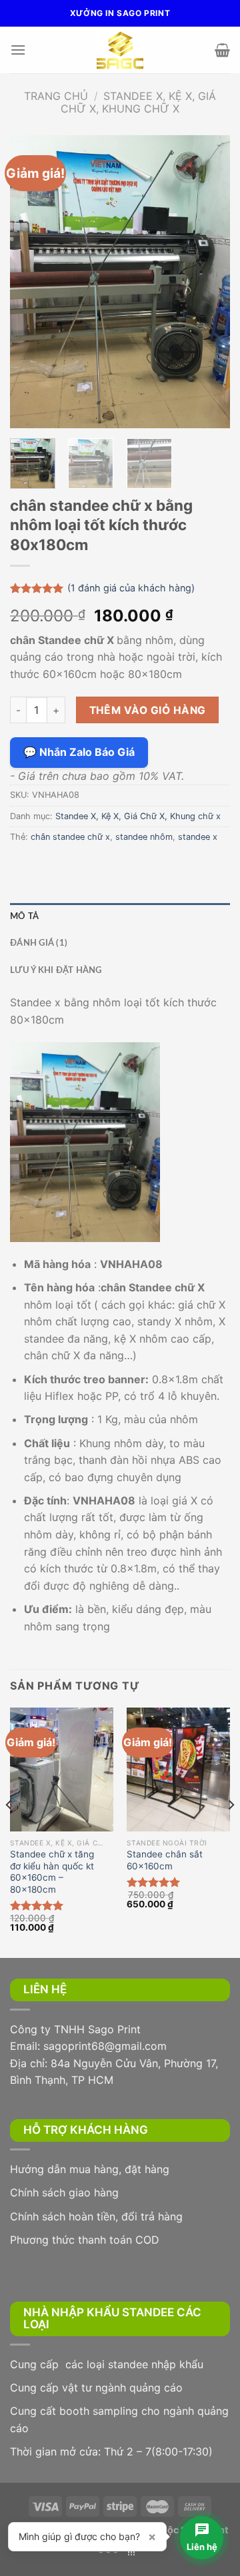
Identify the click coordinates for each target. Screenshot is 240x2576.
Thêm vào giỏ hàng (148, 710)
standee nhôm (144, 837)
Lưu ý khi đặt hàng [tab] (56, 970)
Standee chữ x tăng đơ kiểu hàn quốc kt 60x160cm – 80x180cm (52, 1872)
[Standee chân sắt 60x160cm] (178, 1770)
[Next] (209, 282)
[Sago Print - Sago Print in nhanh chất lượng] (120, 50)
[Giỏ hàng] (222, 50)
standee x (198, 837)
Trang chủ (56, 96)
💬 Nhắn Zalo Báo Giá (79, 752)
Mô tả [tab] (24, 916)
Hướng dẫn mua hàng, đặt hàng (90, 2169)
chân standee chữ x (70, 837)
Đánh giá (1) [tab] (39, 943)
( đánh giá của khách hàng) (131, 588)
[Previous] (31, 282)
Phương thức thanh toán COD (85, 2240)
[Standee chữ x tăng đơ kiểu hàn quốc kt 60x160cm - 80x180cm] (62, 1770)
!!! (131, 2552)
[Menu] (18, 50)
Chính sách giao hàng (64, 2192)
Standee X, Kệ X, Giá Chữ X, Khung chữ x (138, 102)
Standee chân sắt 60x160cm (165, 1860)
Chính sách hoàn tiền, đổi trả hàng (96, 2216)
